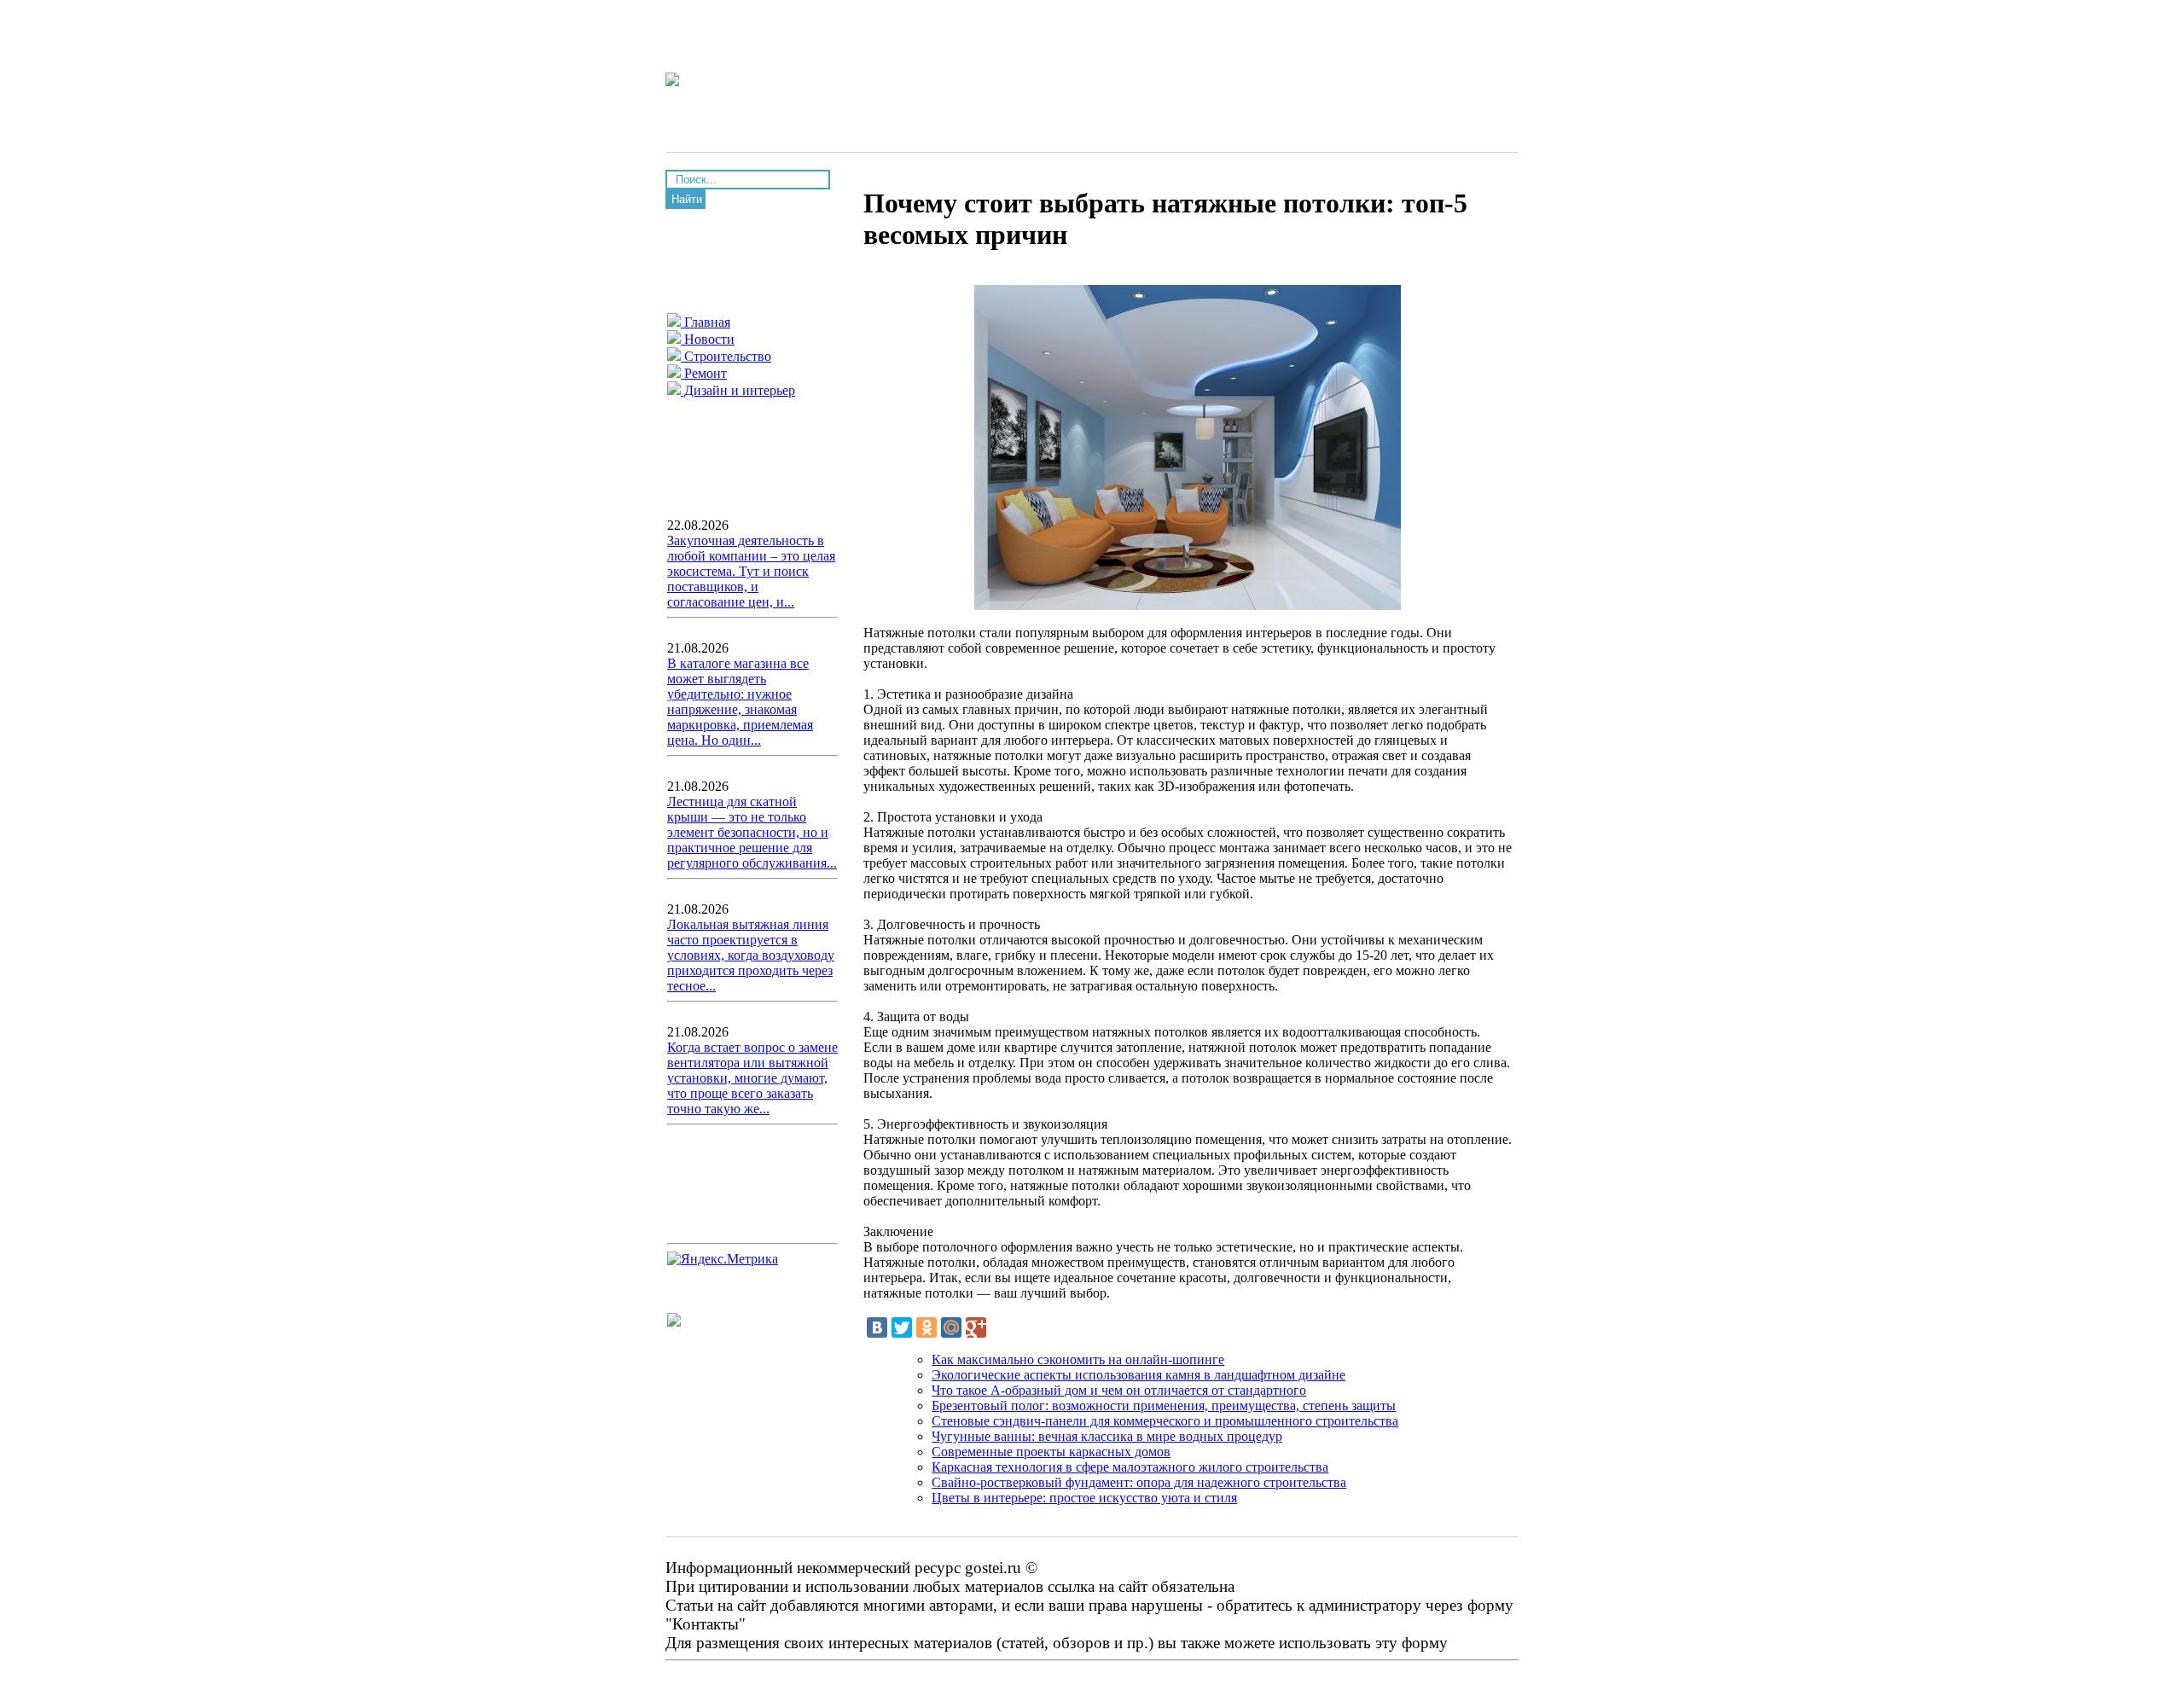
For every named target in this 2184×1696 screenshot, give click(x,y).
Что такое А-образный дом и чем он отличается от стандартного (1119, 1390)
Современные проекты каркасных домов (1051, 1452)
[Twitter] (902, 1327)
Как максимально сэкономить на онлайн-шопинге (1078, 1359)
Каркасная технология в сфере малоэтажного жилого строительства (1130, 1467)
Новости (708, 339)
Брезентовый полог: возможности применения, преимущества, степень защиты (1164, 1406)
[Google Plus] (976, 1327)
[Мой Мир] (951, 1327)
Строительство (726, 356)
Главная (706, 322)
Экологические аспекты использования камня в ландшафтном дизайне (1138, 1375)
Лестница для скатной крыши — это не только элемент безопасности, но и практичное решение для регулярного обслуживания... (752, 832)
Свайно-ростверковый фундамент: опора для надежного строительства (1139, 1482)
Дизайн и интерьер (738, 390)
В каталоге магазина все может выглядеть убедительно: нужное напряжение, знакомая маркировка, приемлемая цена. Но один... (740, 702)
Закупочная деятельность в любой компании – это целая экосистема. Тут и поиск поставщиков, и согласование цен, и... (751, 571)
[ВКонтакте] (877, 1327)
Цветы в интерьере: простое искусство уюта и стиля (1084, 1498)
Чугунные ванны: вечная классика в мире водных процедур (1107, 1436)
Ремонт (704, 373)
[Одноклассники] (926, 1327)
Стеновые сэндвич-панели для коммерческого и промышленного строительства (1165, 1421)
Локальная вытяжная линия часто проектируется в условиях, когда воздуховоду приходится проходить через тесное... (751, 955)
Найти (687, 199)
